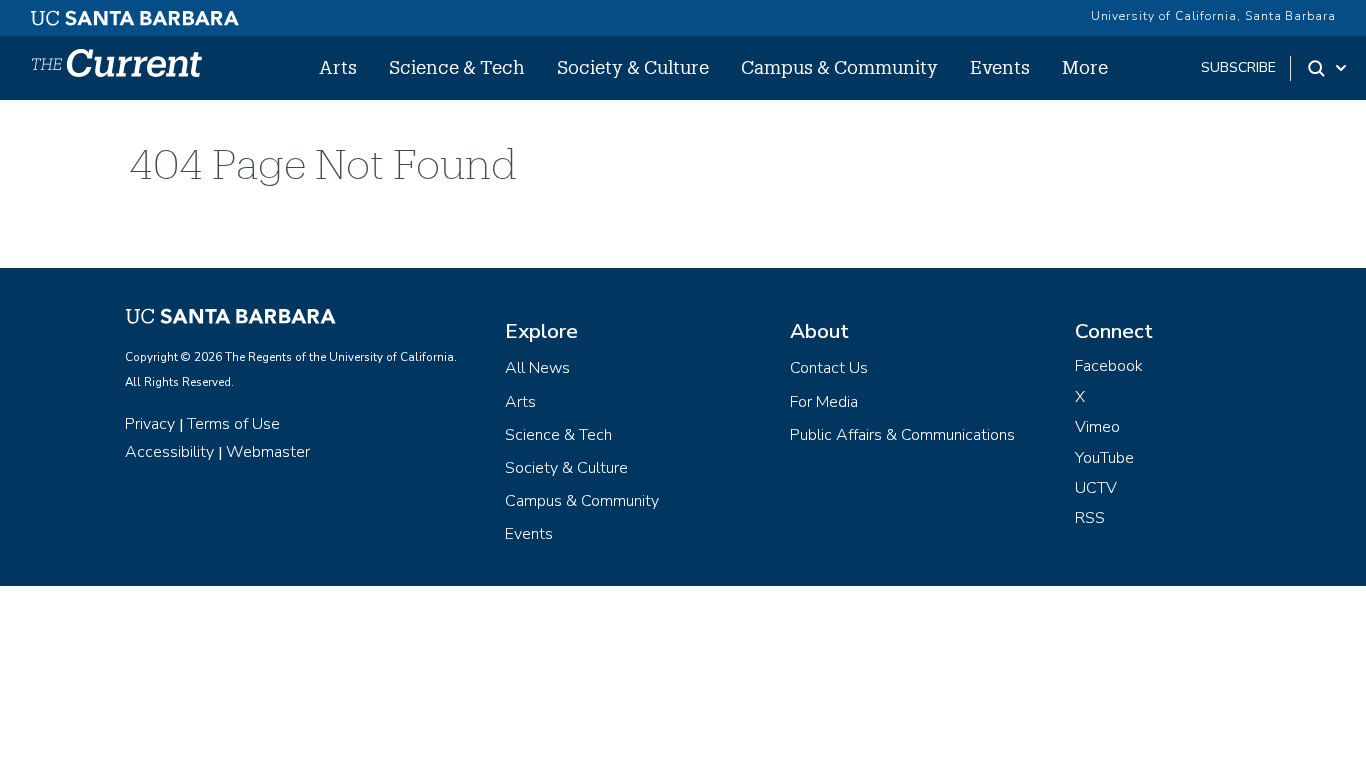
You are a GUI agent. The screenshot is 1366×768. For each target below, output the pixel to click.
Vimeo (1097, 427)
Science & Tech (457, 67)
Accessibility (169, 452)
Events (1000, 67)
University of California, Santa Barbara (1213, 16)
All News (537, 368)
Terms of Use (233, 424)
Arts (338, 67)
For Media (824, 402)
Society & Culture (633, 67)
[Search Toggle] (1328, 68)
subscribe (1238, 67)
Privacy (150, 424)
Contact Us (829, 368)
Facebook (1109, 366)
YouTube (1104, 458)
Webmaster (268, 452)
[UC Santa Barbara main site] (135, 13)
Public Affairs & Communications (902, 435)
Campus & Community (839, 67)
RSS (1090, 518)
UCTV (1096, 488)
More (1085, 67)
